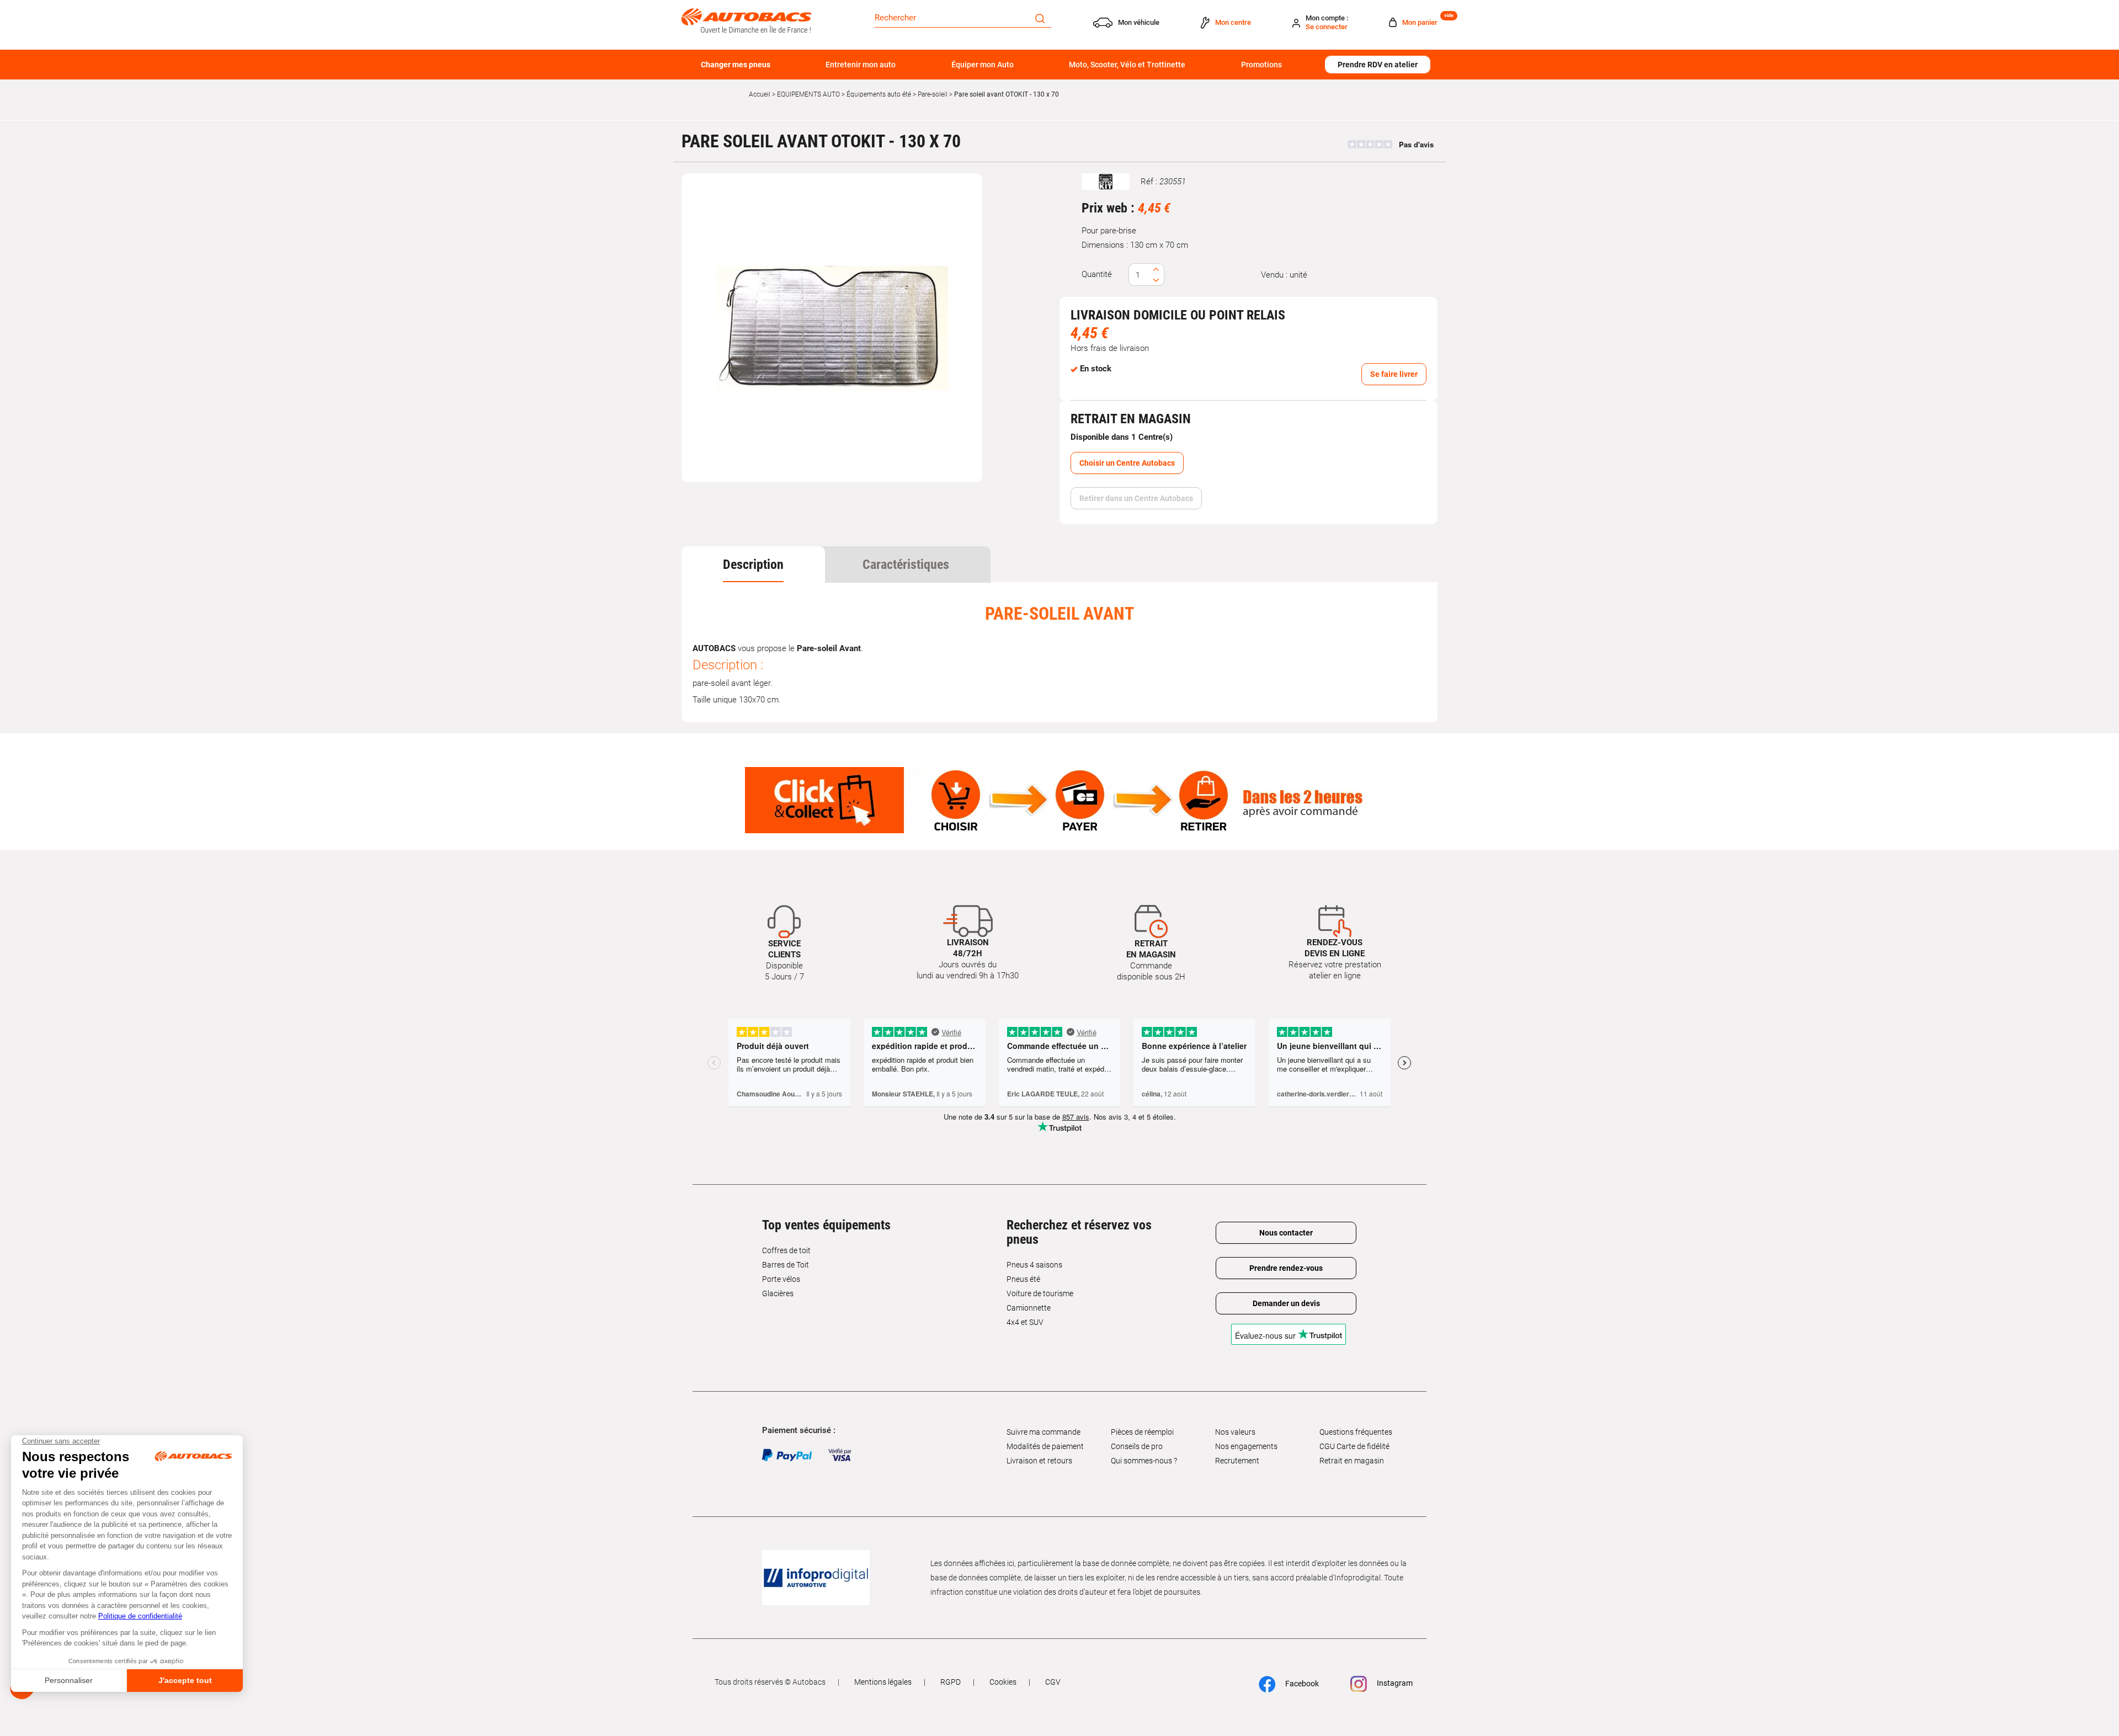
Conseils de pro (1137, 1446)
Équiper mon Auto (983, 65)
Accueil (760, 94)
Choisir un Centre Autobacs (1127, 463)
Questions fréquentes (1356, 1432)
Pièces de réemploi (1142, 1432)
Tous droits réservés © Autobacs (770, 1682)
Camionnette (1029, 1308)
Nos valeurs (1235, 1432)
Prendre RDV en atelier (1378, 65)
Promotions (1261, 65)
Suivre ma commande (1043, 1432)
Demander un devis (1286, 1303)
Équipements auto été (879, 94)
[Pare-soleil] (832, 328)
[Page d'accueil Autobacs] (746, 20)
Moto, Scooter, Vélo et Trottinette (1127, 65)
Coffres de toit (786, 1250)
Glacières (778, 1293)
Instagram (1394, 1683)
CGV (1053, 1682)
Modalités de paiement (1045, 1446)
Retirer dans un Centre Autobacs (1136, 498)
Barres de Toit (786, 1265)
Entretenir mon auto (861, 65)
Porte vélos (781, 1279)
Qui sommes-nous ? (1144, 1461)
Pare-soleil (933, 94)
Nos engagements (1246, 1446)
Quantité (1097, 274)
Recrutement (1237, 1461)
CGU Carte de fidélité (1354, 1446)
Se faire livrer (1394, 374)
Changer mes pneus (736, 65)
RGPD (951, 1682)
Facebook (1301, 1684)
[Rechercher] (1040, 18)
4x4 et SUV (1025, 1322)
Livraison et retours (1039, 1461)
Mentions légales (883, 1682)
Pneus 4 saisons (1034, 1265)
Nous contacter (1286, 1233)
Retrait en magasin (1352, 1461)
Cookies (1003, 1682)
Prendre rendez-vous (1286, 1268)
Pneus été (1023, 1279)
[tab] (753, 565)
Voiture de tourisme (1040, 1293)
